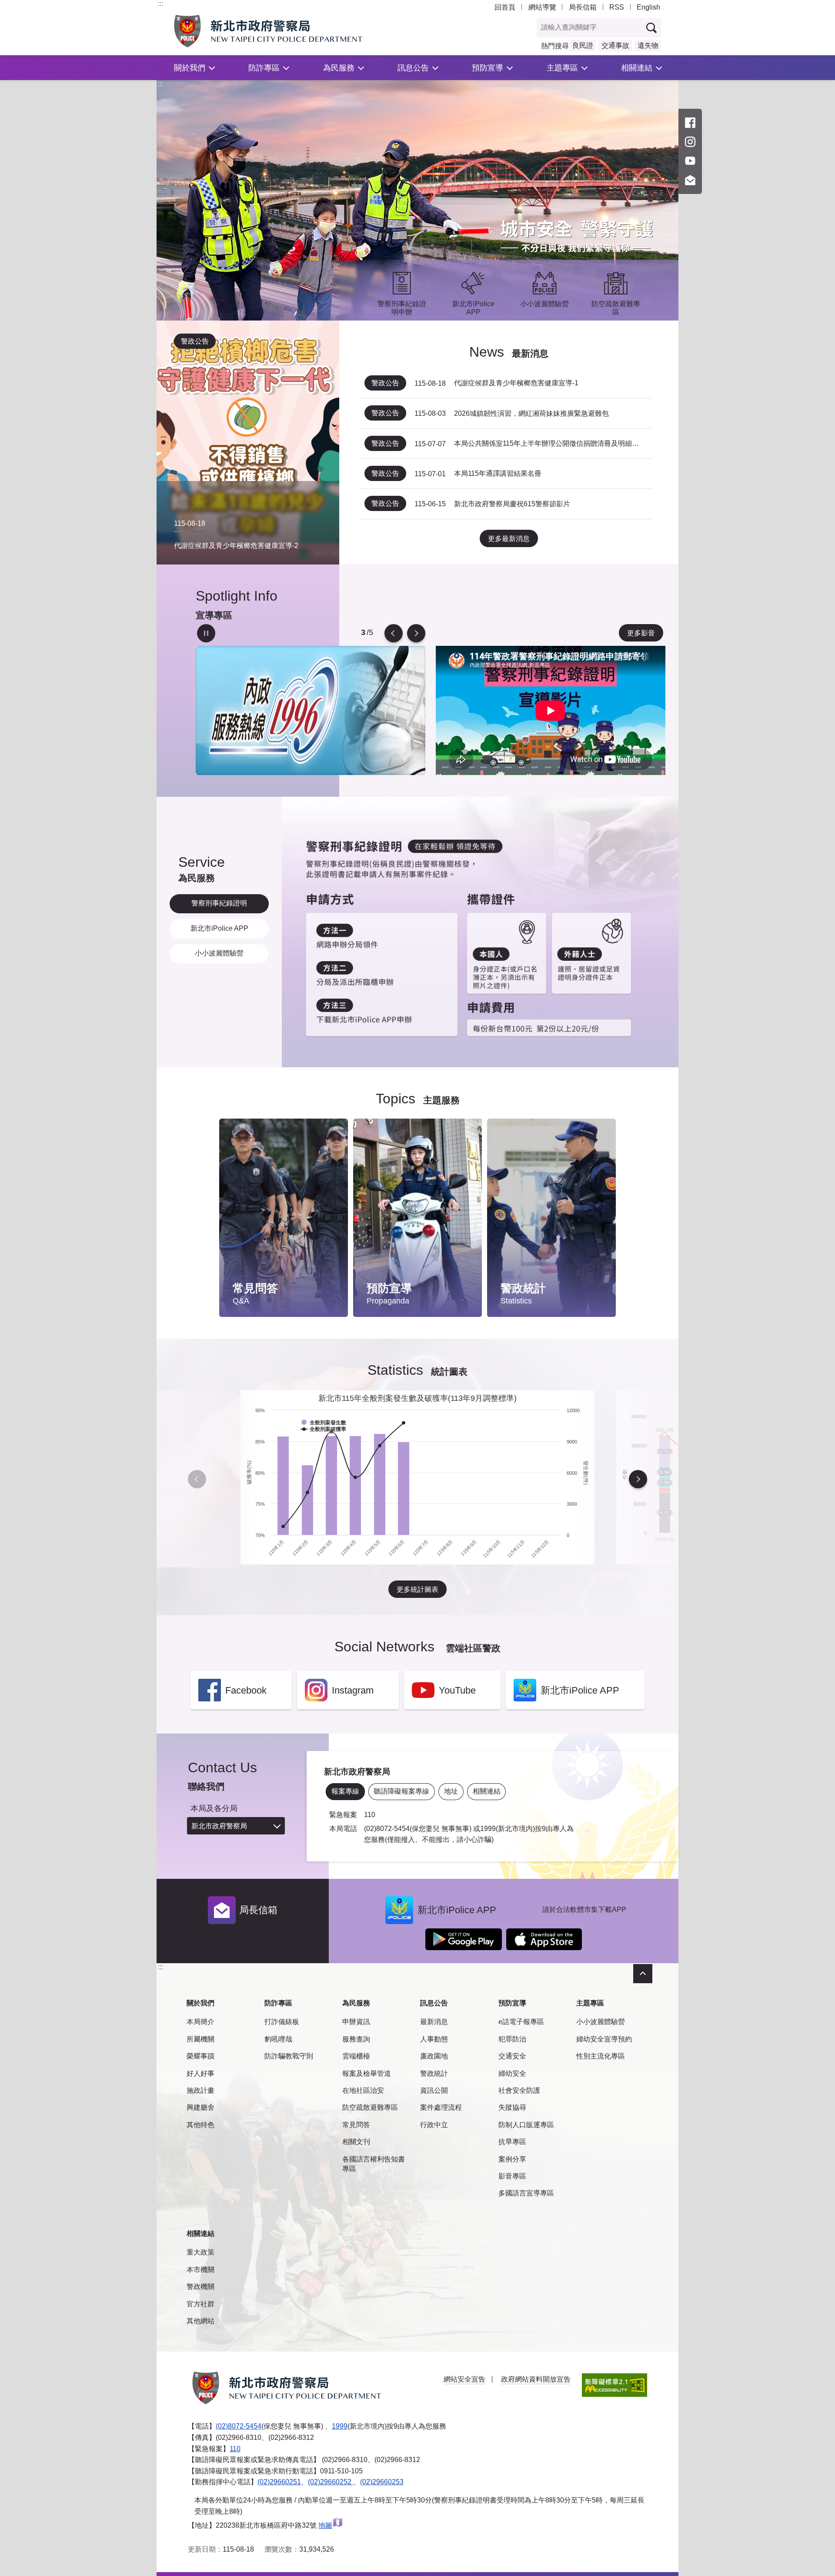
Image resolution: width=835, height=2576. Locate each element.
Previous (394, 633)
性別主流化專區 (601, 2056)
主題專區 (562, 68)
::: (160, 4)
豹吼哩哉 (278, 2039)
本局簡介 (200, 2022)
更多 (333, 1148)
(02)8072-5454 (239, 2426)
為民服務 (339, 68)
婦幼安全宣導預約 (604, 2039)
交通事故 (615, 45)
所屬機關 (200, 2039)
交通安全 (512, 2056)
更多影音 (641, 633)
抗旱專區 (512, 2142)
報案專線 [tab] (345, 1791)
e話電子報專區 (521, 2022)
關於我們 (190, 68)
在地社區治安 (363, 2090)
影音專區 (512, 2176)
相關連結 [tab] (487, 1791)
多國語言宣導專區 (526, 2193)
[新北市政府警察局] (288, 31)
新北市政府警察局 (219, 1826)
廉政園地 (434, 2056)
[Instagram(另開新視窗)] (690, 142)
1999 (340, 2426)
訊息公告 (413, 68)
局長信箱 (583, 7)
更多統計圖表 (417, 1589)
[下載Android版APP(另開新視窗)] (464, 1939)
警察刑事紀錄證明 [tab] (219, 903)
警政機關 (200, 2287)
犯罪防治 (512, 2039)
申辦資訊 (356, 2022)
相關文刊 (356, 2142)
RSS (617, 7)
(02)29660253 (382, 2482)
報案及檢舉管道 (367, 2073)
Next (416, 633)
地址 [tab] (451, 1791)
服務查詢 (356, 2039)
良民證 (583, 45)
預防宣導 (488, 68)
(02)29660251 (279, 2482)
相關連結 (637, 68)
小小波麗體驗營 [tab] (219, 953)
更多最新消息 (509, 539)
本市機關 (200, 2270)
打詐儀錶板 (282, 2022)
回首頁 (505, 7)
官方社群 (200, 2304)
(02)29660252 (331, 2482)
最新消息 (434, 2022)
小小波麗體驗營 (601, 2022)
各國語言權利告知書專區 (374, 2164)
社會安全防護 (519, 2090)
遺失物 (648, 45)
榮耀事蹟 (200, 2056)
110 (235, 2449)
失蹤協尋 (512, 2107)
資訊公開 (434, 2090)
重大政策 (200, 2252)
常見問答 (356, 2125)
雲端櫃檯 (356, 2056)
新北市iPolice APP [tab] (219, 928)
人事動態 (434, 2039)
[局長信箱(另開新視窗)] (690, 180)
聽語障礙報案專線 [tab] (401, 1791)
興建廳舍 (200, 2107)
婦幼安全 (512, 2073)
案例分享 (512, 2159)
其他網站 (200, 2321)
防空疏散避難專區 (370, 2107)
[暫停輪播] (206, 633)
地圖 (325, 2525)
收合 (643, 1974)
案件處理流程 (441, 2107)
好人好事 (200, 2073)
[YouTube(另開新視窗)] (690, 161)
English (648, 7)
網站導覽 (542, 7)
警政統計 (434, 2073)
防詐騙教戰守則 (289, 2056)
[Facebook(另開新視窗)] (690, 123)
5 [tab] (363, 633)
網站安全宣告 (464, 2379)
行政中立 (434, 2125)
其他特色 (200, 2125)
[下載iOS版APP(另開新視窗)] (544, 1939)
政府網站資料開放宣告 (536, 2379)
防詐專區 (264, 68)
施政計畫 (200, 2090)
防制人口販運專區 (526, 2125)
